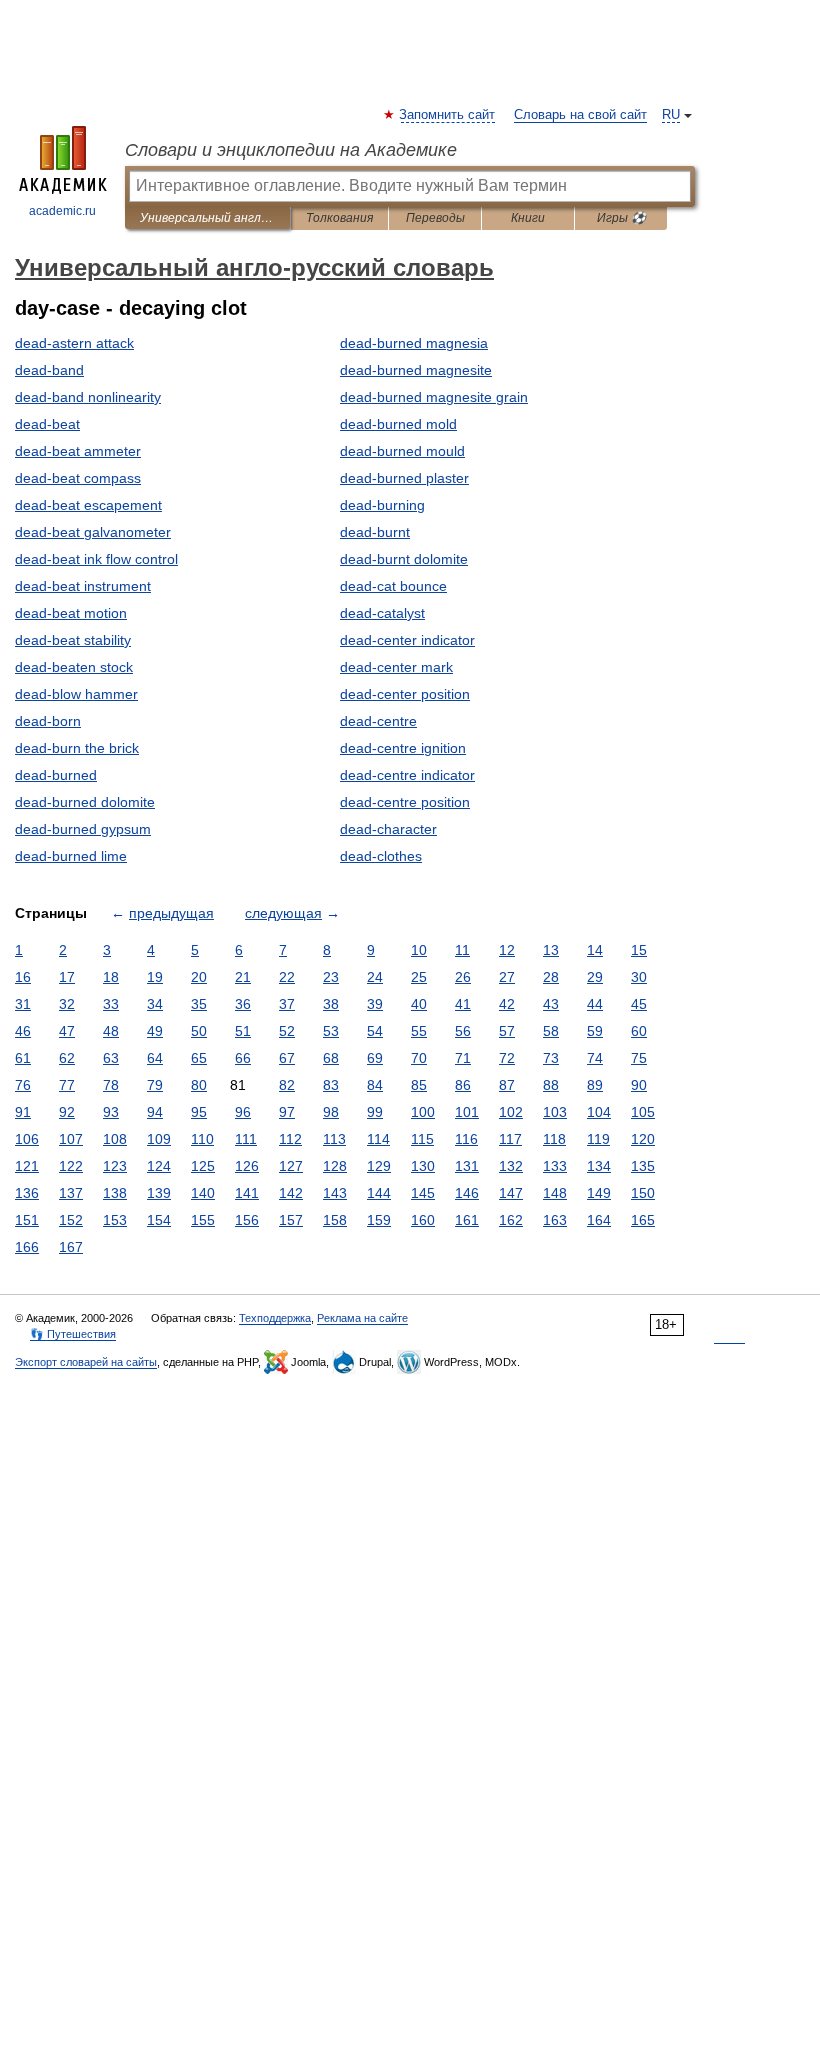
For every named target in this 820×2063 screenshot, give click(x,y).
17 (67, 977)
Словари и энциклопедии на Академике (291, 150)
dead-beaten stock (74, 667)
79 (155, 1085)
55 (419, 1031)
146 (467, 1193)
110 (202, 1139)
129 (379, 1166)
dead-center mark (396, 667)
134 (599, 1166)
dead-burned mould (402, 451)
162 (511, 1220)
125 (203, 1166)
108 (115, 1139)
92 (67, 1112)
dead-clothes (381, 856)
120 (643, 1139)
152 (71, 1220)
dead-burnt (375, 532)
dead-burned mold (398, 424)
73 (551, 1058)
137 (71, 1193)
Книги (528, 218)
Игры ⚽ (621, 218)
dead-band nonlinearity (88, 397)
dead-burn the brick (77, 748)
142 (291, 1193)
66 (243, 1058)
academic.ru (62, 211)
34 (155, 1004)
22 (287, 977)
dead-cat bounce (393, 586)
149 (599, 1193)
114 (378, 1139)
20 (199, 977)
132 (511, 1166)
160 (423, 1220)
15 (639, 950)
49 (155, 1031)
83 (331, 1085)
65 (199, 1058)
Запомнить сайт (448, 115)
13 (551, 950)
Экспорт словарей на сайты (86, 1362)
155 (203, 1220)
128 (335, 1166)
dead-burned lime (71, 856)
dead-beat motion (71, 613)
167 (71, 1247)
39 (375, 1004)
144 (379, 1193)
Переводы (435, 218)
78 (111, 1085)
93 (111, 1112)
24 (375, 977)
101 (467, 1112)
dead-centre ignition (403, 748)
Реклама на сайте (362, 1318)
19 (155, 977)
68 (331, 1058)
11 (462, 950)
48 (111, 1031)
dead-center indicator (407, 640)
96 (243, 1112)
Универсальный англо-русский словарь (207, 218)
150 (643, 1193)
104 (599, 1112)
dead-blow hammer (76, 694)
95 (199, 1112)
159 (379, 1220)
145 (423, 1193)
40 (419, 1004)
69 (375, 1058)
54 (375, 1031)
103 (555, 1112)
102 (511, 1112)
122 (71, 1166)
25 (419, 977)
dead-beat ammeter (78, 451)
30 (639, 977)
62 (67, 1058)
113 (334, 1139)
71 (463, 1058)
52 (287, 1031)
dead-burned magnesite (416, 370)
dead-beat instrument (83, 586)
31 (23, 1004)
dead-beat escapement (88, 505)
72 (507, 1058)
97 (287, 1112)
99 (375, 1112)
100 (423, 1112)
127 (291, 1166)
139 (159, 1193)
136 (27, 1193)
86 (463, 1085)
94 (155, 1112)
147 (511, 1193)
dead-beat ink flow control (96, 559)
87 (507, 1085)
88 (551, 1085)
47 (67, 1031)
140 (203, 1193)
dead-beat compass (78, 478)
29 (595, 977)
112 (290, 1139)
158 (335, 1220)
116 (466, 1139)
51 (243, 1031)
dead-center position (405, 694)
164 (599, 1220)
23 (331, 977)
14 (595, 950)
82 (287, 1085)
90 (639, 1085)
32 (67, 1004)
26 (463, 977)
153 (115, 1220)
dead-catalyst (382, 613)
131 (467, 1166)
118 (554, 1139)
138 (115, 1193)
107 (71, 1139)
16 (23, 977)
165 (643, 1220)
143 (335, 1193)
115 (422, 1139)
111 (246, 1139)
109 (159, 1139)
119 (598, 1139)
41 (463, 1004)
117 (510, 1139)
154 (159, 1220)
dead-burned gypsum (83, 829)
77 (67, 1085)
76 (23, 1085)
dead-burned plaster (404, 478)
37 (287, 1004)
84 (375, 1085)
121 (27, 1166)
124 (159, 1166)
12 (507, 950)
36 (243, 1004)
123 (115, 1166)
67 (287, 1058)
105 (643, 1112)
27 (507, 977)
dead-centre (378, 721)
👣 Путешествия (73, 1334)
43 (551, 1004)
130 (423, 1166)
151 (27, 1220)
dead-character (388, 829)
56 (463, 1031)
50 (199, 1031)
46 (23, 1031)
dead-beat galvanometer (93, 532)
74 (595, 1058)
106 (27, 1139)
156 (247, 1220)
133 (555, 1166)
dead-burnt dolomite (404, 559)
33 (111, 1004)
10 (419, 950)
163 (555, 1220)
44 (595, 1004)
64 (155, 1058)
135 (643, 1166)
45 (639, 1004)
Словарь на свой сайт (580, 115)
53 (331, 1031)
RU (671, 115)
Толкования (339, 218)
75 (639, 1058)
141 (247, 1193)
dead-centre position (405, 802)
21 (243, 977)
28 (551, 977)
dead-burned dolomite (85, 802)
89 (595, 1085)
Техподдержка (275, 1318)
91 (23, 1112)
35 (199, 1004)
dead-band (49, 370)
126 (247, 1166)
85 (419, 1085)
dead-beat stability (73, 640)
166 (27, 1247)
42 (507, 1004)
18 (111, 977)
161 (467, 1220)
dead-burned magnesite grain (434, 397)
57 (507, 1031)
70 (419, 1058)
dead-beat (47, 424)
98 (331, 1112)
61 (23, 1058)
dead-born (48, 721)
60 (639, 1031)
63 (111, 1058)
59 (595, 1031)
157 (291, 1220)
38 (331, 1004)
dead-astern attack (74, 343)
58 (551, 1031)
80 (199, 1085)
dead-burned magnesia (414, 343)
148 (555, 1193)
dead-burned (56, 775)
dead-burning (382, 505)
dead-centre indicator (407, 775)
